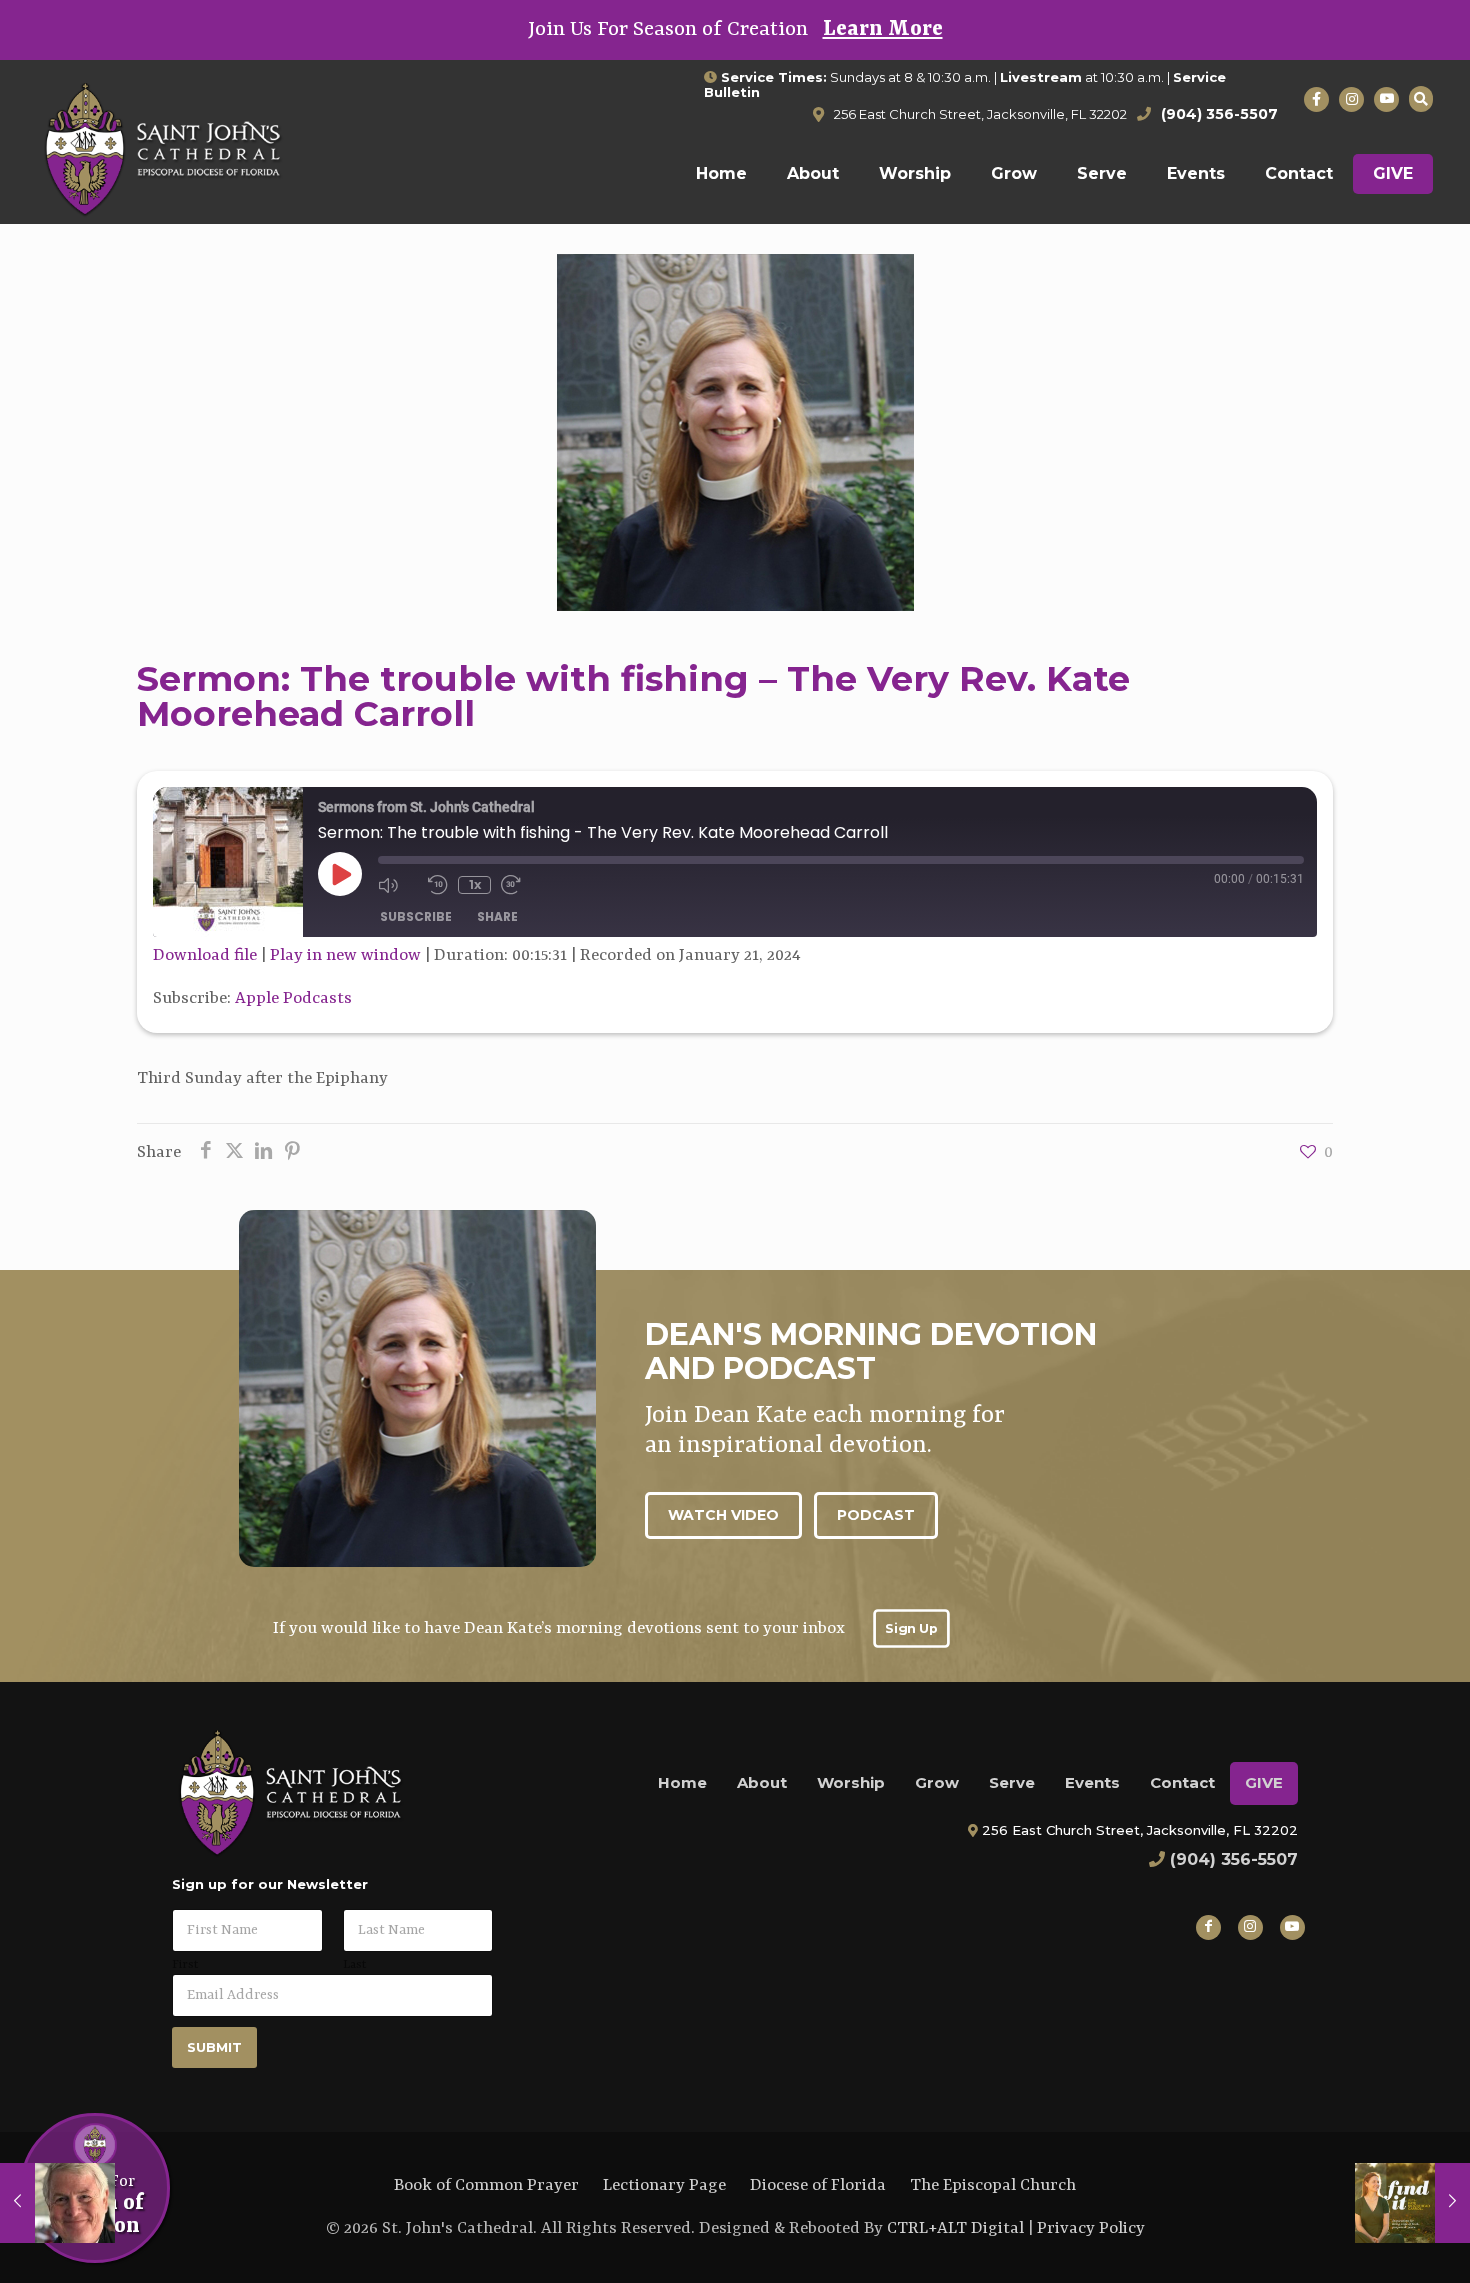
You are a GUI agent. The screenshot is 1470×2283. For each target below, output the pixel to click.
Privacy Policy (1091, 2228)
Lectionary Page (664, 2185)
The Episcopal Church (993, 2185)
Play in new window (345, 955)
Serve (1012, 1782)
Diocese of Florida (818, 2185)
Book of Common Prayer (486, 2185)
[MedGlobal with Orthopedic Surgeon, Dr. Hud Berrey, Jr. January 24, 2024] (1412, 2203)
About (762, 1782)
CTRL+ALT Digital (955, 2228)
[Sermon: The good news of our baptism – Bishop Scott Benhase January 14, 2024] (57, 2203)
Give (1264, 1782)
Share (497, 916)
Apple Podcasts (293, 998)
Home (682, 1782)
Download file (205, 955)
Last (354, 1965)
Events (1092, 1782)
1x (475, 884)
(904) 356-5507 (1234, 1859)
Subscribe (416, 916)
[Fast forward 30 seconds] (521, 885)
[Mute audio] (398, 885)
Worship (851, 1782)
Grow (937, 1782)
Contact (1182, 1782)
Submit (214, 2047)
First (185, 1965)
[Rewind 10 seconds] (438, 885)
